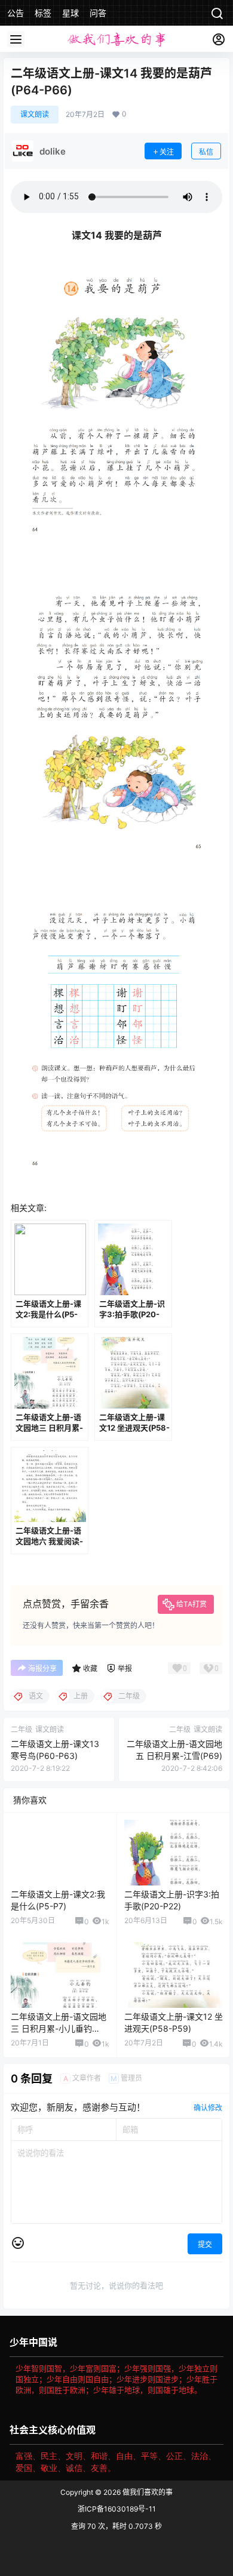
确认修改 (208, 2108)
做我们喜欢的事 (147, 2492)
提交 (205, 2244)
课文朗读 (35, 114)
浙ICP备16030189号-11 (117, 2509)
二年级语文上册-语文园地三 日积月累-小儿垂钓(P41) (59, 2028)
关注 (167, 152)
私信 (206, 152)
